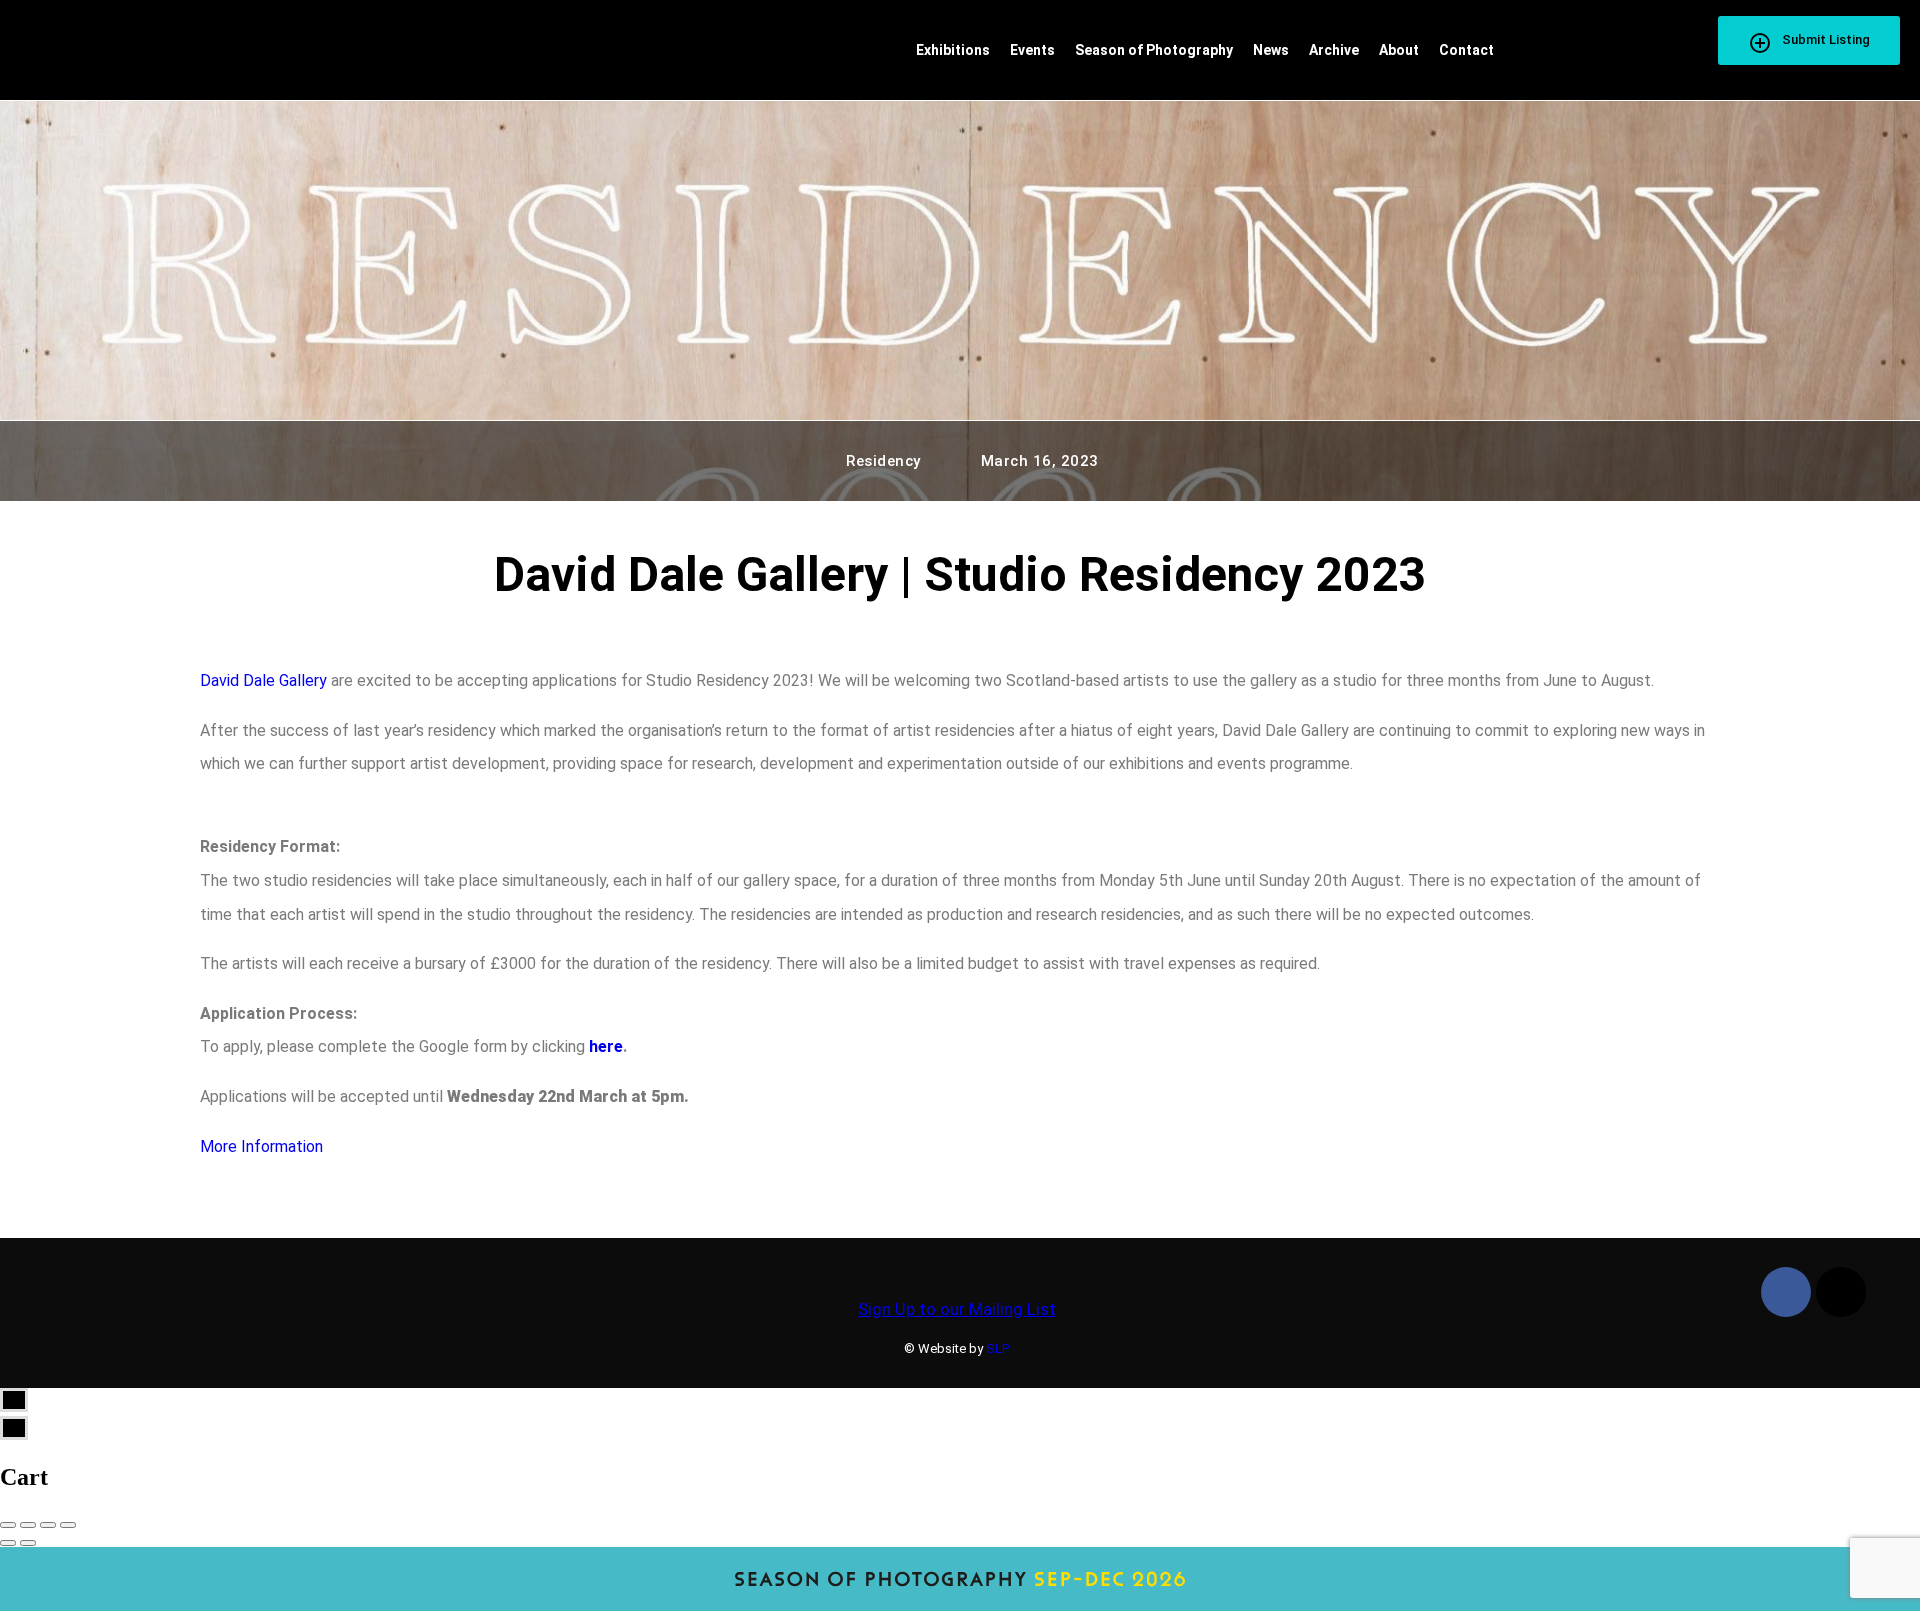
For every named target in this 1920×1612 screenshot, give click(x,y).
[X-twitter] (1841, 1292)
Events (1032, 50)
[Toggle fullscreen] (48, 1525)
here (606, 1046)
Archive (1334, 50)
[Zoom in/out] (68, 1525)
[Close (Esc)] (8, 1525)
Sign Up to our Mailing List (957, 1309)
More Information (261, 1146)
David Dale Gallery (263, 680)
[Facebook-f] (1786, 1292)
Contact (1466, 50)
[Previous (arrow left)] (8, 1543)
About (1399, 50)
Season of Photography (1154, 50)
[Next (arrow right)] (28, 1543)
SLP (997, 1348)
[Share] (28, 1525)
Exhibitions (953, 50)
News (1271, 50)
